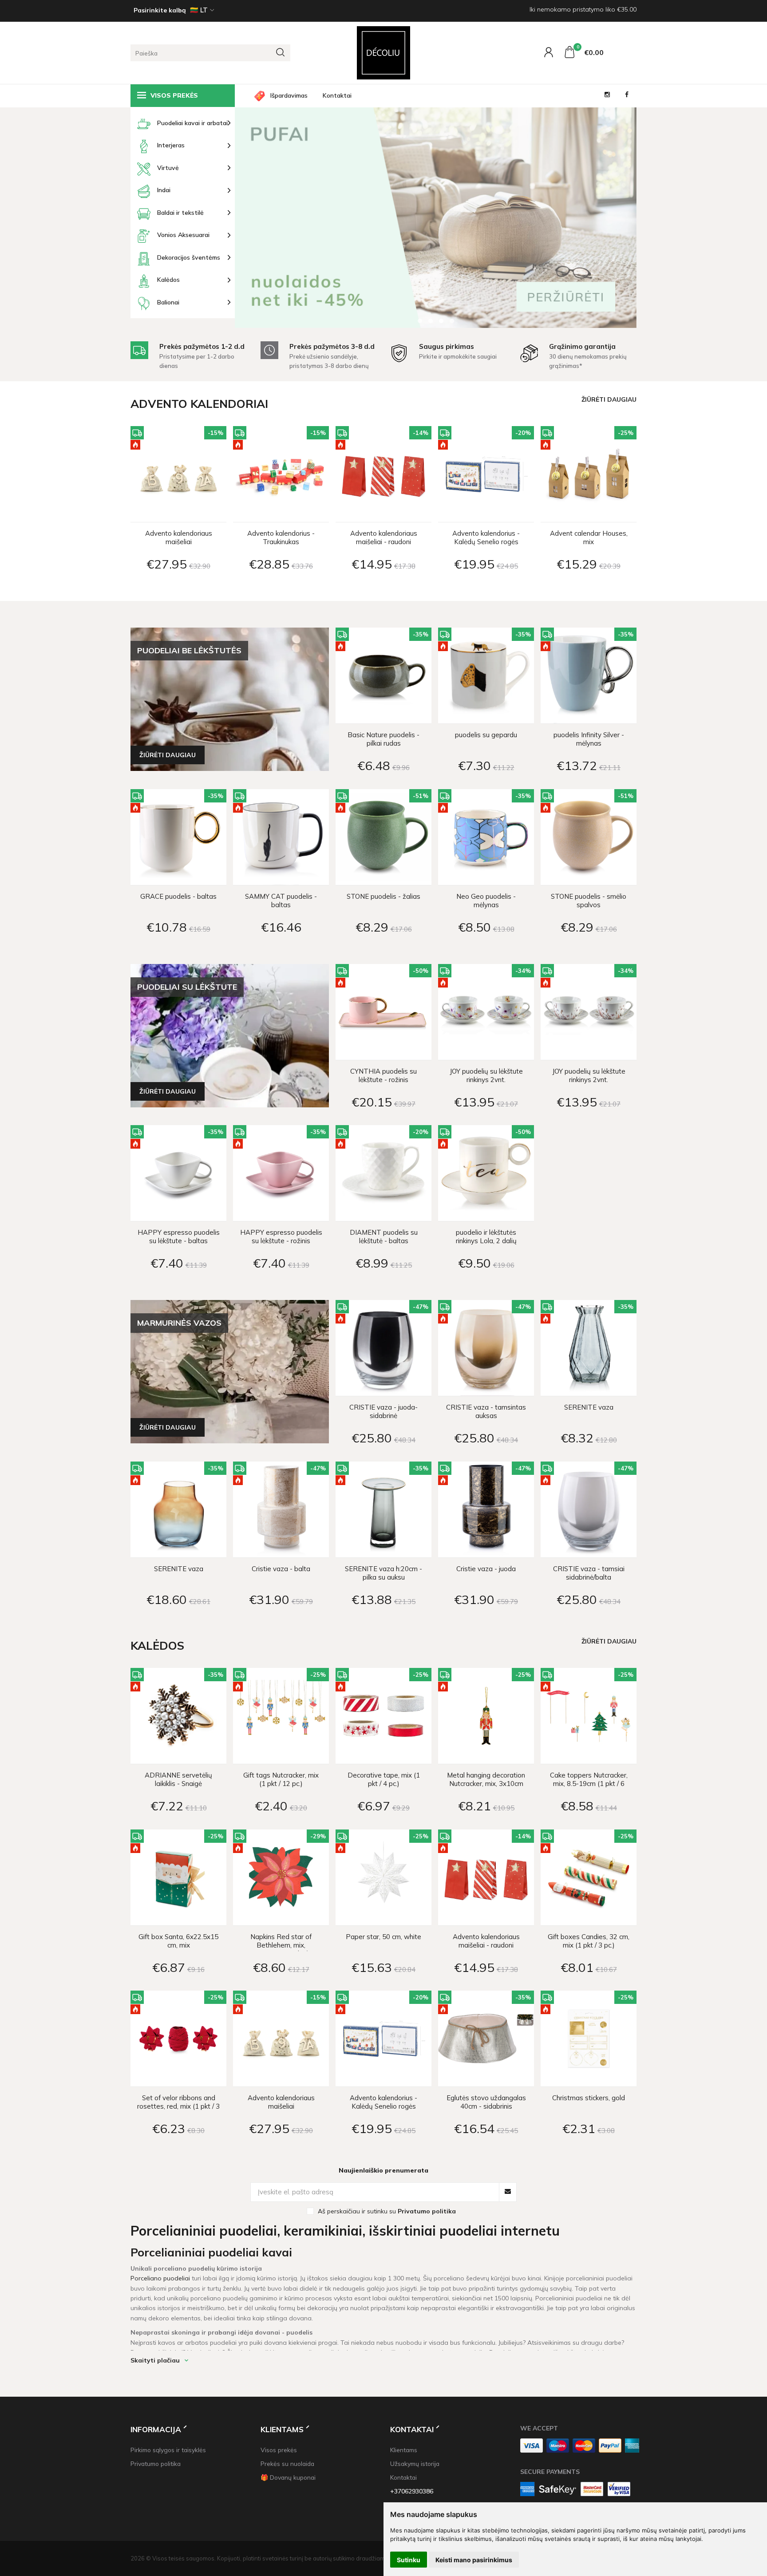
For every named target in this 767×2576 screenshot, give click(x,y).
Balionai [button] (168, 302)
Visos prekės (279, 2450)
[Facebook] (627, 96)
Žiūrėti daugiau (609, 399)
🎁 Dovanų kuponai (288, 2477)
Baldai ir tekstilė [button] (180, 213)
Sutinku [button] (409, 2560)
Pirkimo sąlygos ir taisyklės (168, 2450)
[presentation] (257, 212)
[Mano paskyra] (550, 54)
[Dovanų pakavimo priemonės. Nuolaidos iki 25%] (436, 217)
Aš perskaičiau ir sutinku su (387, 2211)
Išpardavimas (289, 95)
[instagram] (607, 96)
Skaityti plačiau (155, 2360)
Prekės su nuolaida (287, 2463)
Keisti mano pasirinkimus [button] (474, 2560)
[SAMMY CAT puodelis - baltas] (281, 837)
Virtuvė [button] (168, 168)
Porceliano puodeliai (160, 2278)
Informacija (156, 2429)
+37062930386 (412, 2491)
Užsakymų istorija (415, 2463)
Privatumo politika (156, 2463)
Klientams (282, 2429)
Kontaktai (337, 95)
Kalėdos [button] (168, 280)
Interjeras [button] (171, 145)
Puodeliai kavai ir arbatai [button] (192, 123)
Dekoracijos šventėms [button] (189, 257)
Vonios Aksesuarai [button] (183, 235)
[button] (420, 321)
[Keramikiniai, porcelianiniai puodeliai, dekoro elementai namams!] (383, 53)
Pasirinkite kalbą (160, 10)
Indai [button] (164, 190)
